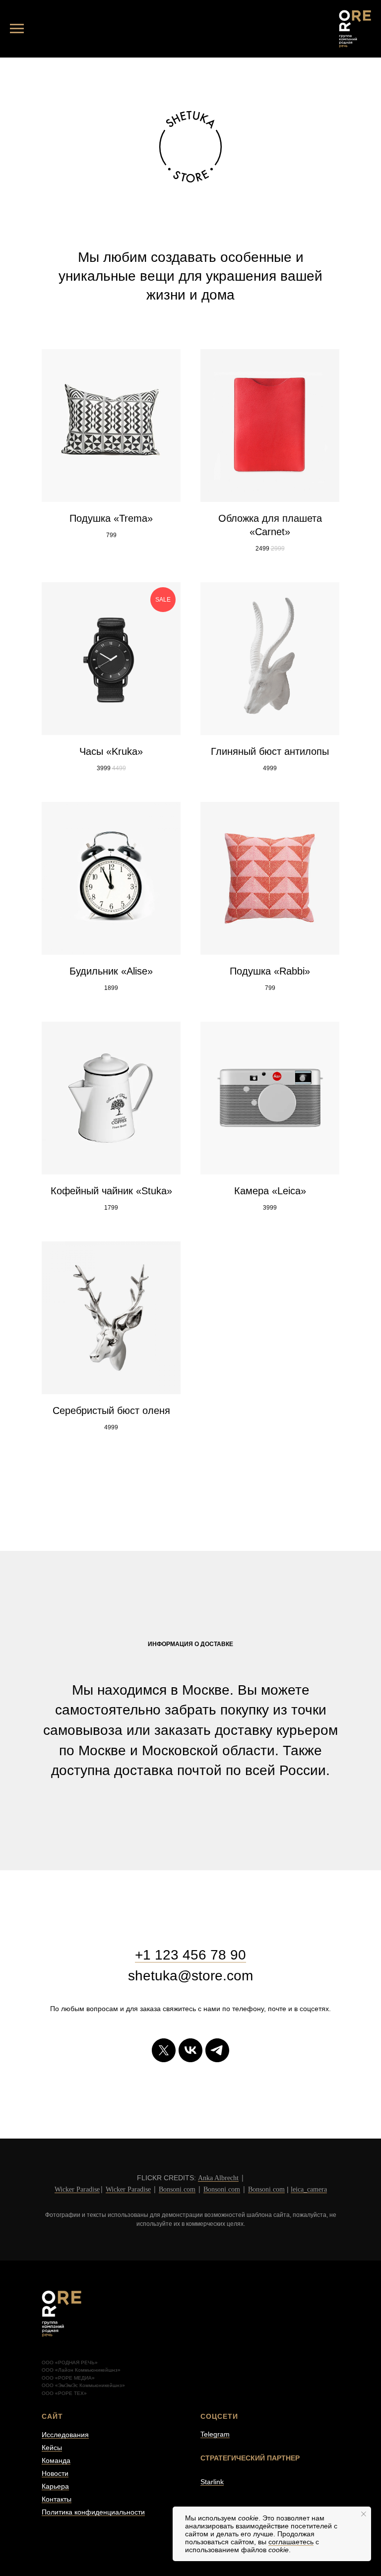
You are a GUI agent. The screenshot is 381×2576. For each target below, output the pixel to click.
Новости (55, 2473)
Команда (56, 2460)
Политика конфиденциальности (93, 2512)
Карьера (55, 2486)
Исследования (65, 2435)
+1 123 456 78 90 (190, 1955)
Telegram (215, 2434)
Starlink (212, 2482)
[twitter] (164, 2050)
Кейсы (52, 2448)
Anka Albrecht (218, 2178)
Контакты (57, 2499)
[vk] (190, 2050)
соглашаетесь (291, 2542)
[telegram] (217, 2050)
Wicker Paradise (77, 2189)
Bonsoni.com (177, 2189)
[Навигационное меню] (17, 29)
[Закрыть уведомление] (364, 2514)
